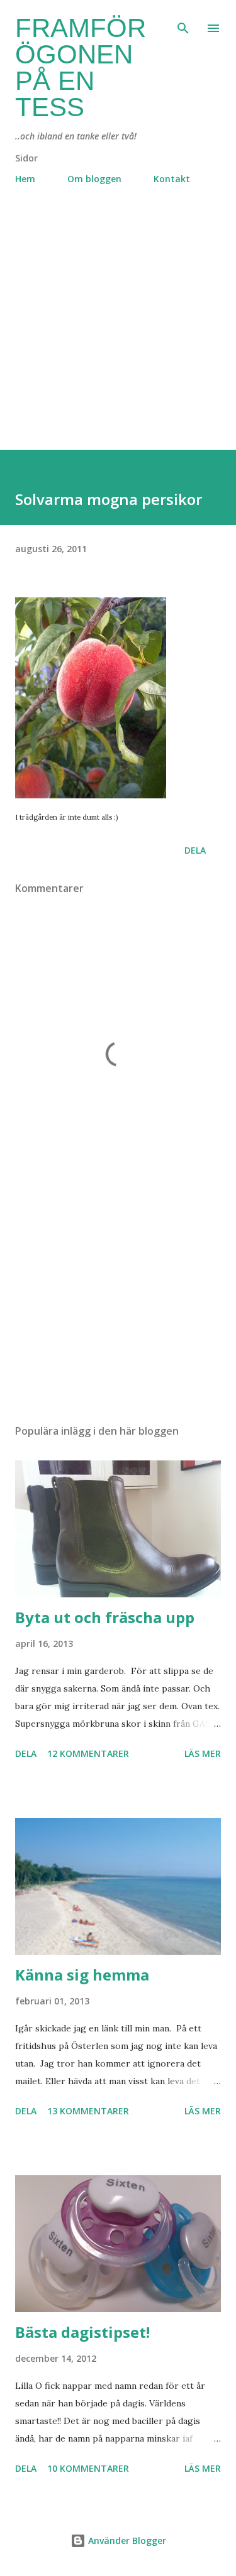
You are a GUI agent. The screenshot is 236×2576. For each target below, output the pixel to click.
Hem (25, 179)
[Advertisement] (118, 332)
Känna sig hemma (82, 1975)
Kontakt (172, 179)
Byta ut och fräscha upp (105, 1617)
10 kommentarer (88, 2468)
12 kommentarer (88, 1753)
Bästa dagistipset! (82, 2332)
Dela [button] (195, 850)
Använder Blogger (126, 2541)
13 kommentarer (88, 2111)
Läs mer (203, 1753)
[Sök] (183, 23)
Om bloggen (94, 179)
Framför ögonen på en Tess (81, 68)
